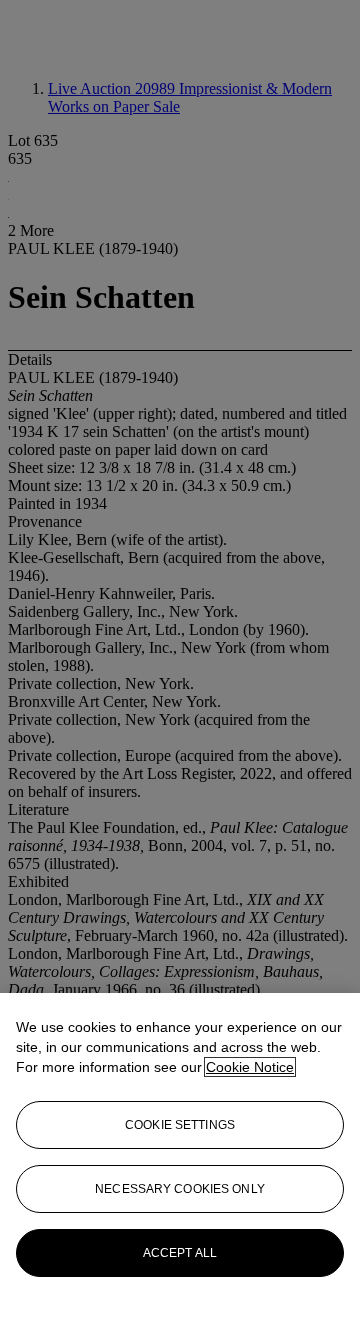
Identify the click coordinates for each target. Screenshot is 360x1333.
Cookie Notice (250, 1067)
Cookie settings (180, 1125)
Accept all (180, 1253)
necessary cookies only (180, 1189)
